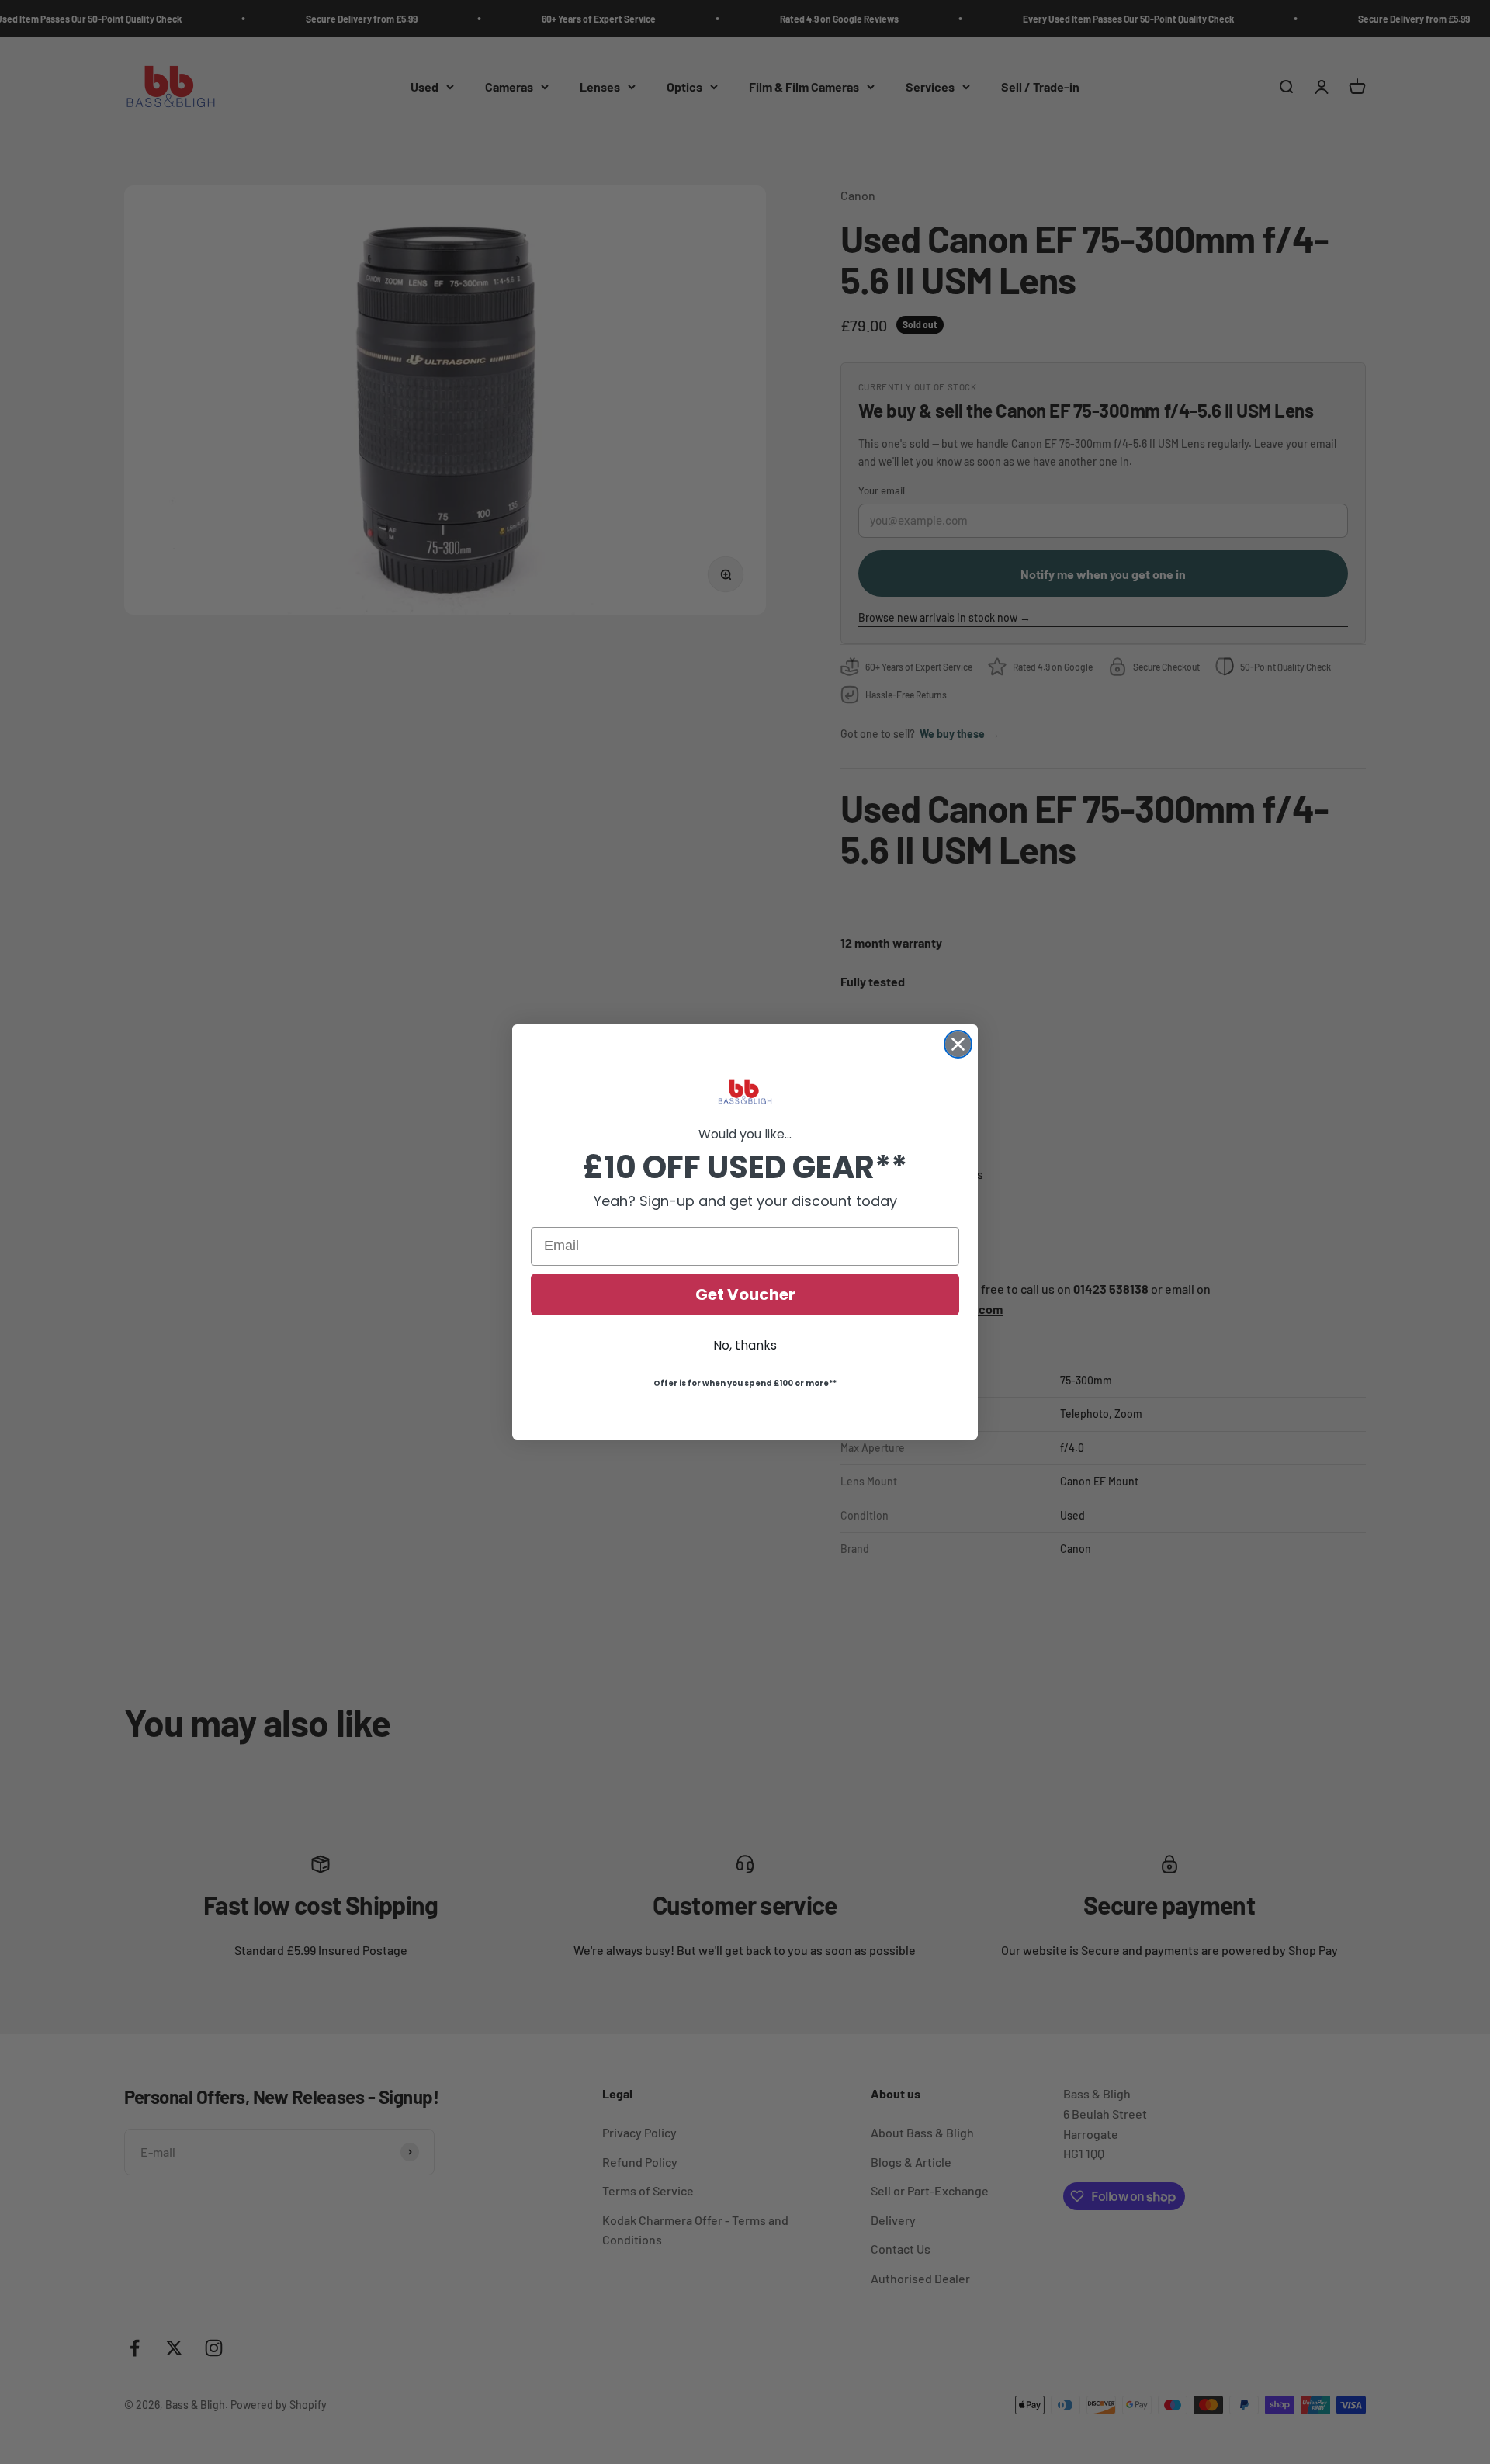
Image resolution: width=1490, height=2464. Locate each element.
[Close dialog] (958, 1044)
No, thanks (745, 1345)
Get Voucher (745, 1294)
